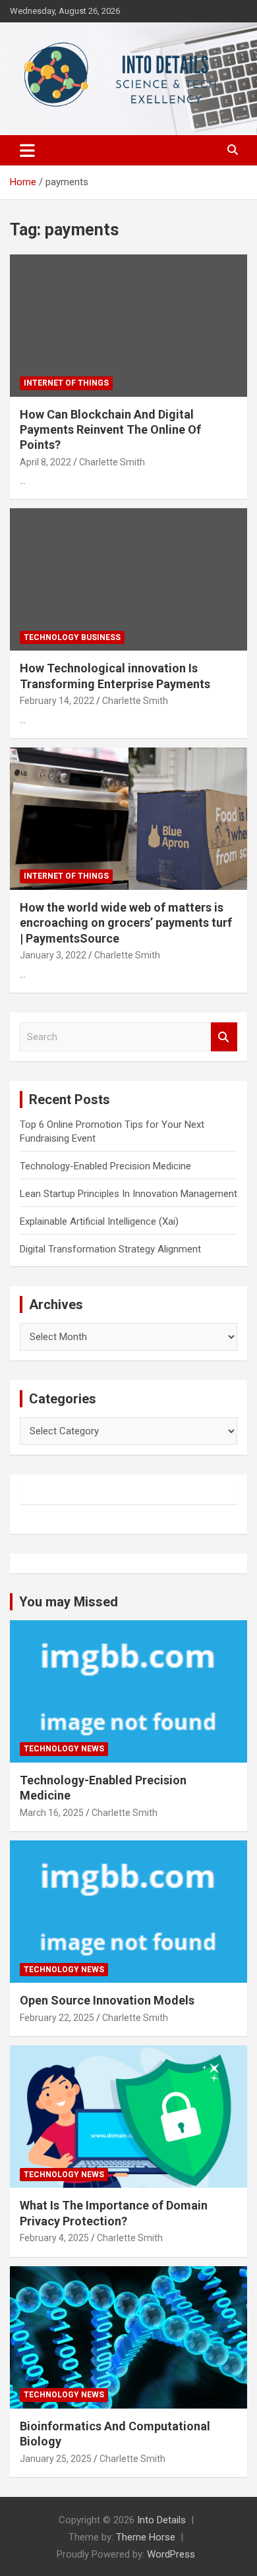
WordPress (171, 2554)
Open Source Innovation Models (107, 2000)
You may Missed (69, 1602)
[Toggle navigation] (27, 150)
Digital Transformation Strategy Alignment (110, 1249)
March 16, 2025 (52, 1813)
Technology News (64, 1749)
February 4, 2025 (54, 2238)
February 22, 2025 (57, 2018)
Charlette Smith (112, 462)
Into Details (161, 2520)
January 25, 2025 (56, 2459)
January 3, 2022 (53, 955)
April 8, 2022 (45, 462)
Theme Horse (146, 2537)
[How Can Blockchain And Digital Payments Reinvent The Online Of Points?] (128, 325)
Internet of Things (66, 383)
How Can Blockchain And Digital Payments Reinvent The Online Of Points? (110, 430)
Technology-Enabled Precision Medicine (105, 1166)
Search (224, 1037)
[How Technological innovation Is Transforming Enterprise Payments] (128, 580)
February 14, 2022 (57, 701)
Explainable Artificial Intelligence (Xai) (99, 1221)
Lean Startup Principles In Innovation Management (128, 1194)
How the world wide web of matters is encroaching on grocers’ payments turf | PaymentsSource (126, 923)
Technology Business (72, 637)
